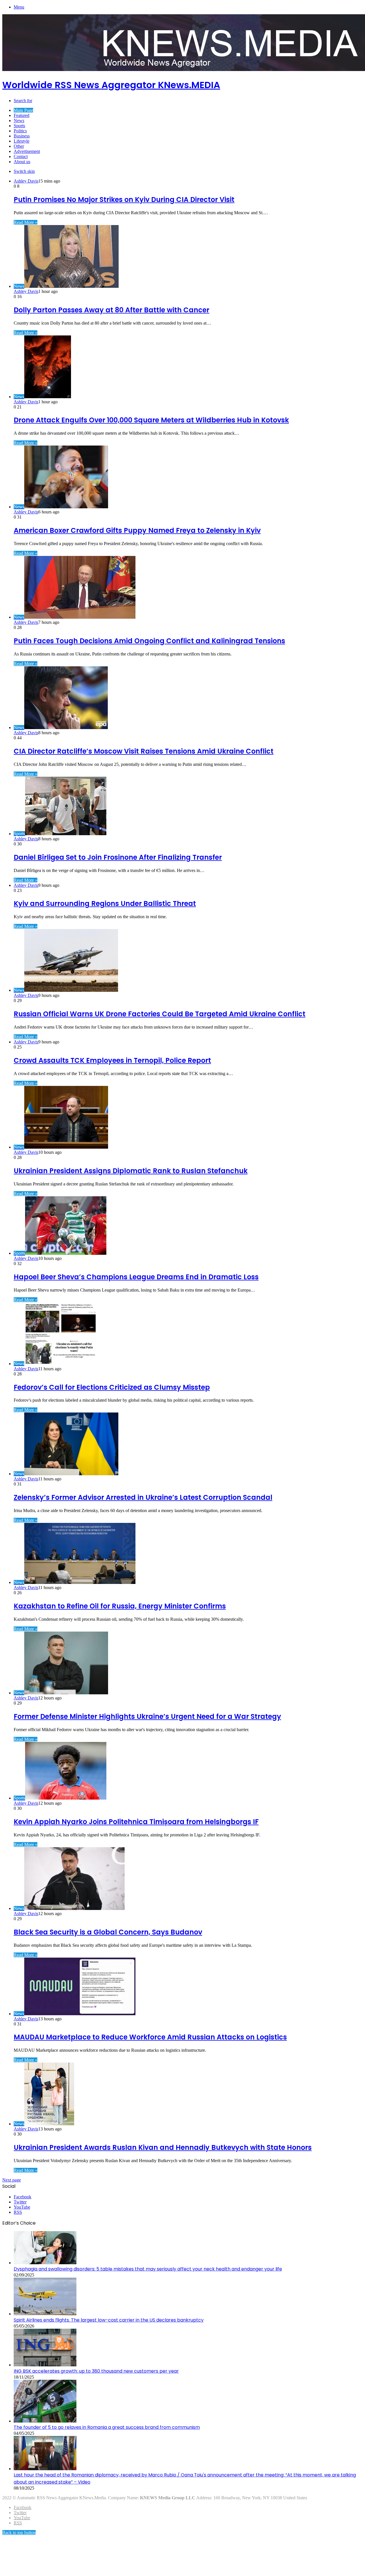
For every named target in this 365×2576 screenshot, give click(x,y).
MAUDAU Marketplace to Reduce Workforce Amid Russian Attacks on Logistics (150, 2037)
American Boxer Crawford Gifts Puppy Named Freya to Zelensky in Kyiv (137, 530)
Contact (21, 156)
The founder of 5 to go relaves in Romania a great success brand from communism (107, 2427)
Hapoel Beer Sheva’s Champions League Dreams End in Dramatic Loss (136, 1277)
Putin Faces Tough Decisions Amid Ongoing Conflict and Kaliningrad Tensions (149, 641)
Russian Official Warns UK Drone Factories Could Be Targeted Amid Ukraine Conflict (160, 1014)
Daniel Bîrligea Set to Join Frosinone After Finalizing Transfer (118, 857)
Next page (12, 2180)
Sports (19, 126)
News (19, 121)
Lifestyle (22, 141)
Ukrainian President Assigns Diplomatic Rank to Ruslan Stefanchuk (131, 1171)
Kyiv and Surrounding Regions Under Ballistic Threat (105, 903)
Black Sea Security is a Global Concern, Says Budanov (108, 1932)
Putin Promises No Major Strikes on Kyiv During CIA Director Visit (124, 200)
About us (22, 162)
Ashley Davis (26, 181)
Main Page (23, 110)
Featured (22, 115)
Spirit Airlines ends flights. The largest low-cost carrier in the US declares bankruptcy (109, 2320)
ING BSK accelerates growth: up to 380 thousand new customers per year (96, 2371)
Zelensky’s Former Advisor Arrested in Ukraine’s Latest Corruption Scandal (143, 1497)
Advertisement (27, 151)
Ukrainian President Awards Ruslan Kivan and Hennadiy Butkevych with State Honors (163, 2147)
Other (19, 146)
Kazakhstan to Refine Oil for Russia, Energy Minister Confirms (120, 1606)
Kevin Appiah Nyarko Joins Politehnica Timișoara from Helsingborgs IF (136, 1822)
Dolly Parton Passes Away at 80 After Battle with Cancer (111, 310)
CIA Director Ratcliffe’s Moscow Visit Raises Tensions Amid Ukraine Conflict (144, 751)
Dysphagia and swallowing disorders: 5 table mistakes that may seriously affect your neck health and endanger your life (148, 2269)
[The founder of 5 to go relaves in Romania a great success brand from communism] (45, 2421)
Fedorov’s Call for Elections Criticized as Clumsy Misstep (112, 1387)
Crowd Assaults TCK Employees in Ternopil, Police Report (112, 1060)
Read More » (26, 222)
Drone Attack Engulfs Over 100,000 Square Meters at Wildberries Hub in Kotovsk (151, 420)
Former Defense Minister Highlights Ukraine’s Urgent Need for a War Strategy (147, 1716)
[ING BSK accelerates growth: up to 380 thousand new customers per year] (45, 2365)
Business (22, 136)
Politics (20, 131)
